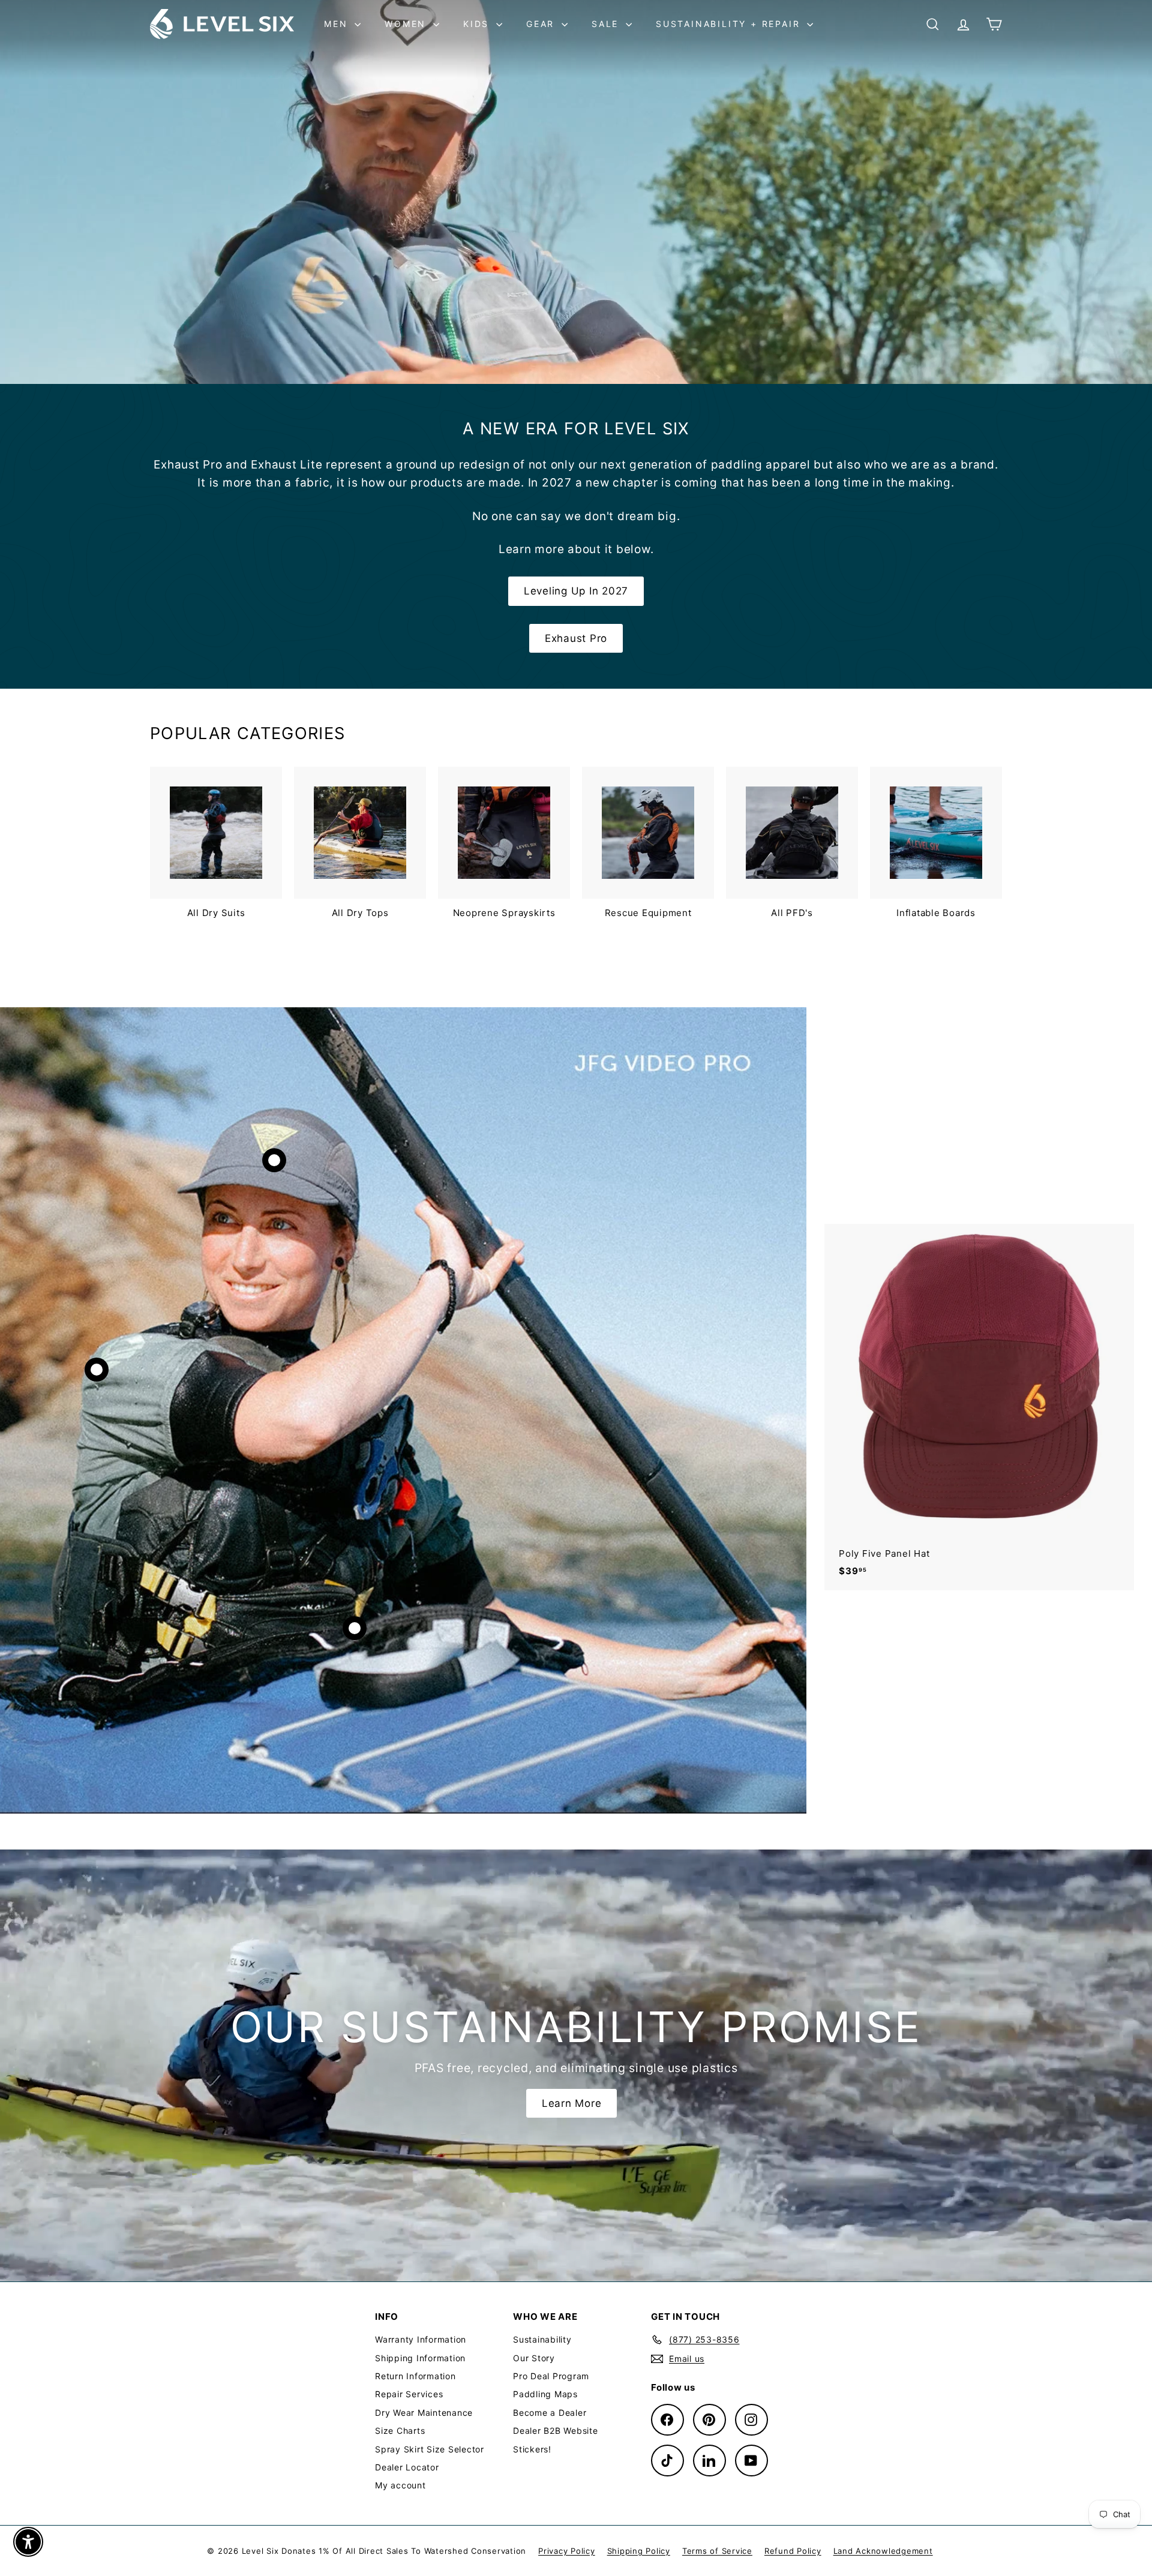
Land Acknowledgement (883, 2551)
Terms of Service (717, 2551)
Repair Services (409, 2394)
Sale (607, 24)
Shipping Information (420, 2358)
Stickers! (532, 2449)
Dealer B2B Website (556, 2431)
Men (338, 24)
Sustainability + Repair (730, 24)
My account (400, 2485)
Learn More (572, 2103)
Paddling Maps (545, 2394)
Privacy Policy (567, 2551)
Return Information (415, 2376)
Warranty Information (421, 2339)
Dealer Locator (407, 2467)
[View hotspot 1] (274, 1160)
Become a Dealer (550, 2413)
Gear (542, 24)
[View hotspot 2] (97, 1370)
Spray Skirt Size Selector (430, 2449)
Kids (478, 24)
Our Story (534, 2358)
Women (407, 24)
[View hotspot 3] (355, 1628)
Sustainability (542, 2339)
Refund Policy (793, 2551)
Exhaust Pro (576, 638)
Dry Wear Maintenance (424, 2413)
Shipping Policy (639, 2551)
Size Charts (400, 2431)
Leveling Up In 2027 (576, 591)
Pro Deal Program (551, 2376)
